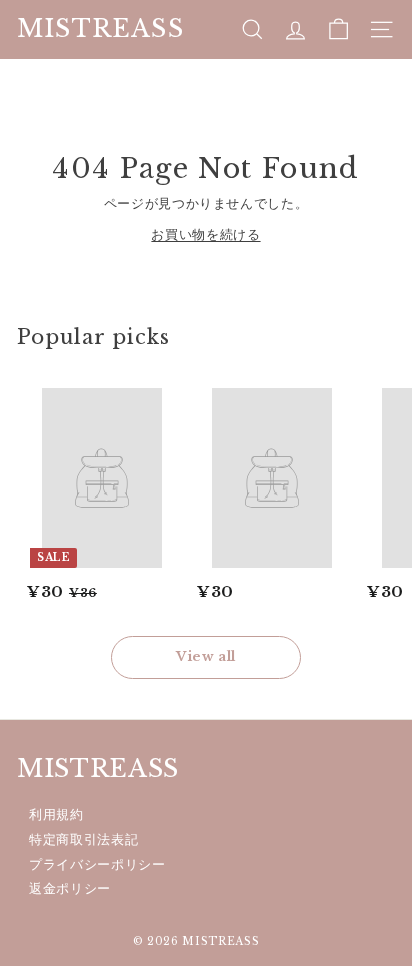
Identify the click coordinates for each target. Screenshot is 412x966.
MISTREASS (100, 29)
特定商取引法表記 (83, 839)
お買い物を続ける (205, 234)
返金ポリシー (70, 888)
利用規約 (56, 814)
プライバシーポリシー (97, 864)
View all (206, 656)
